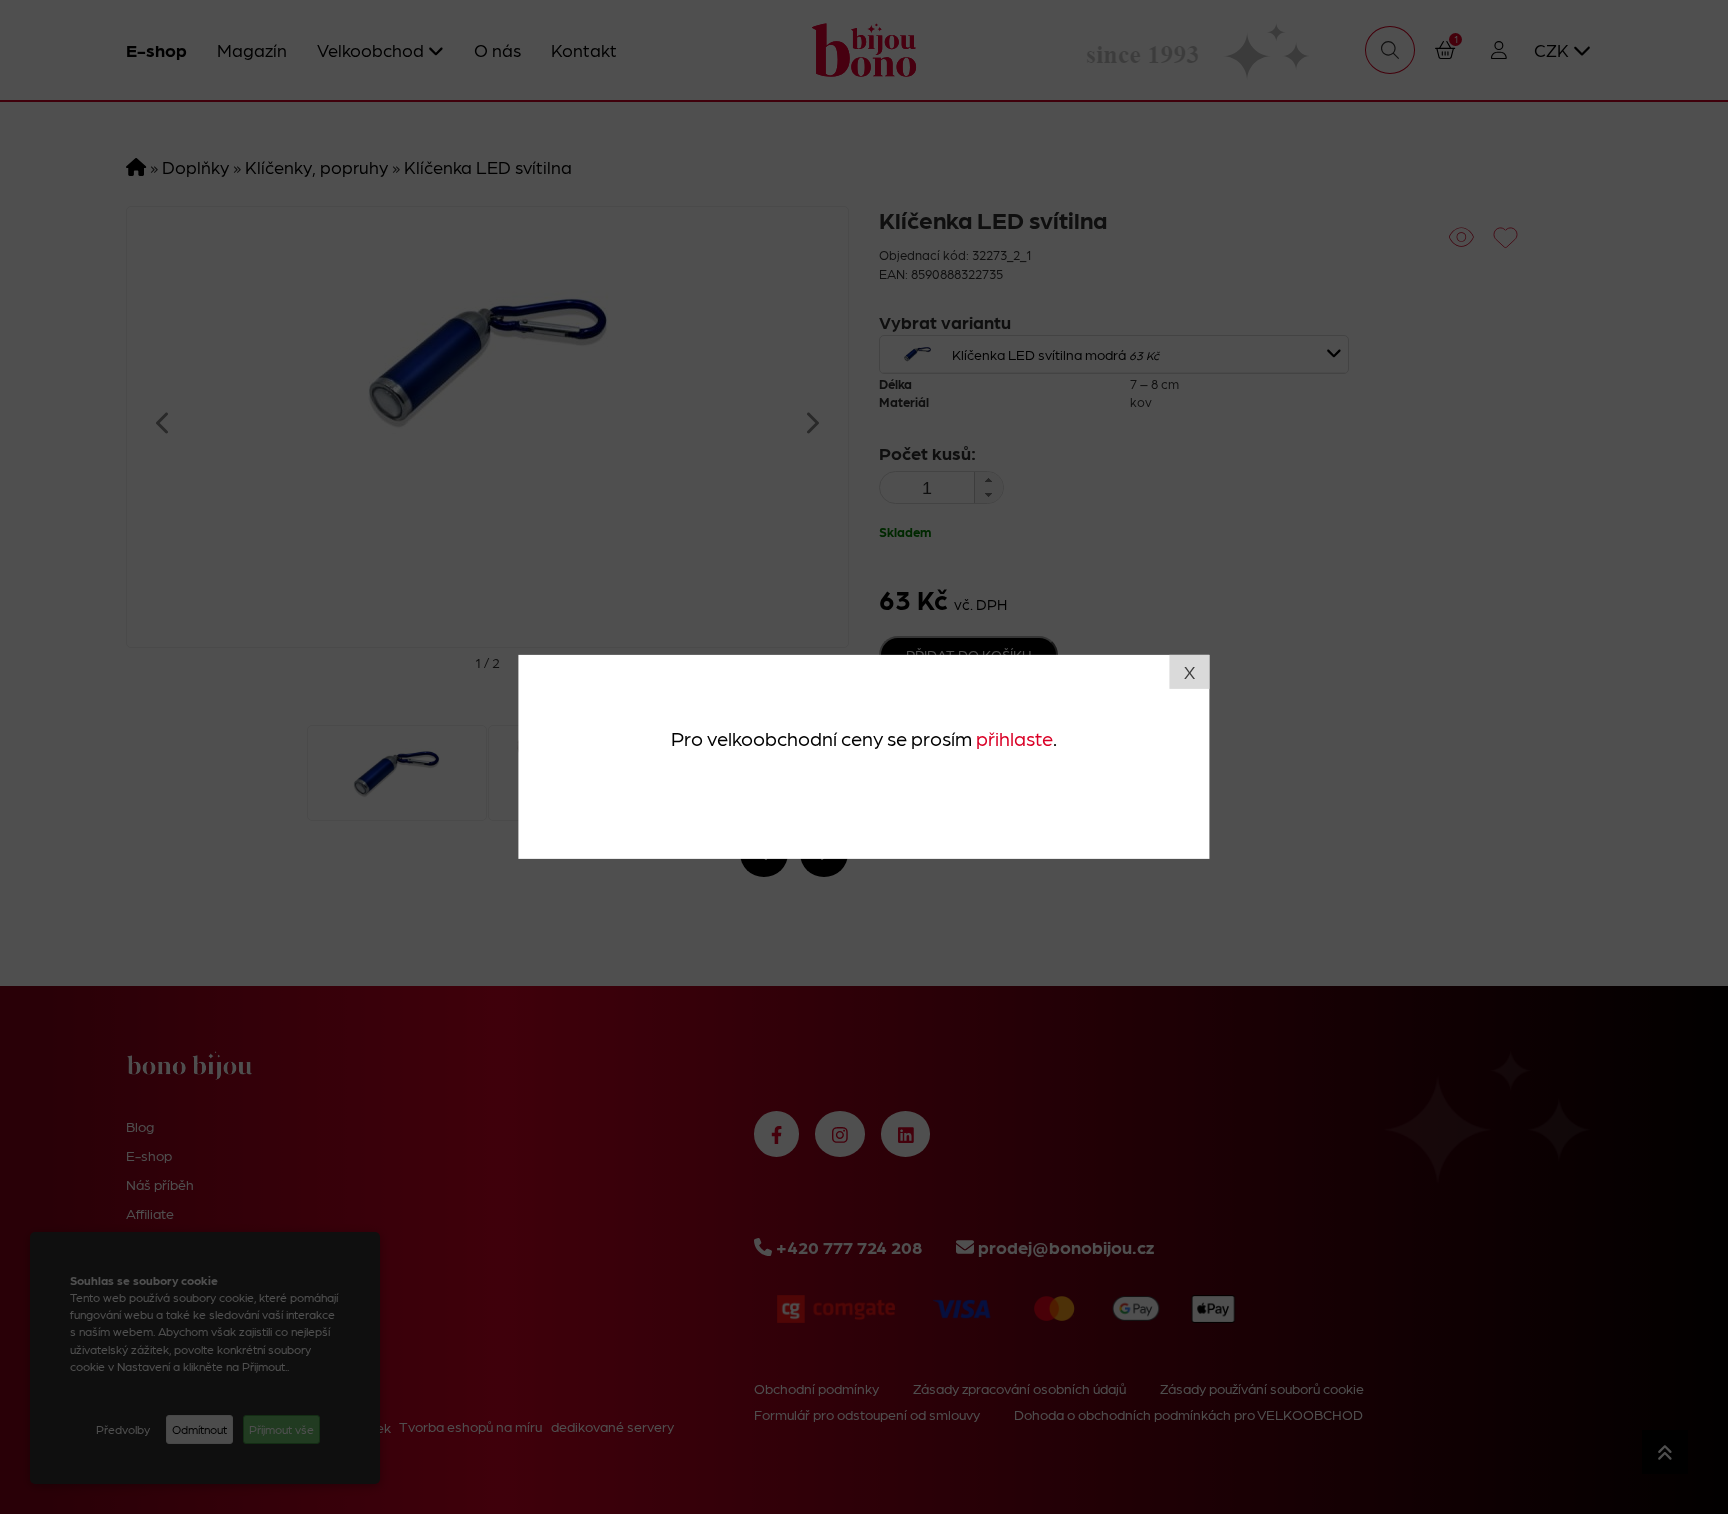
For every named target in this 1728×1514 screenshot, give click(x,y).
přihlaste (1014, 737)
